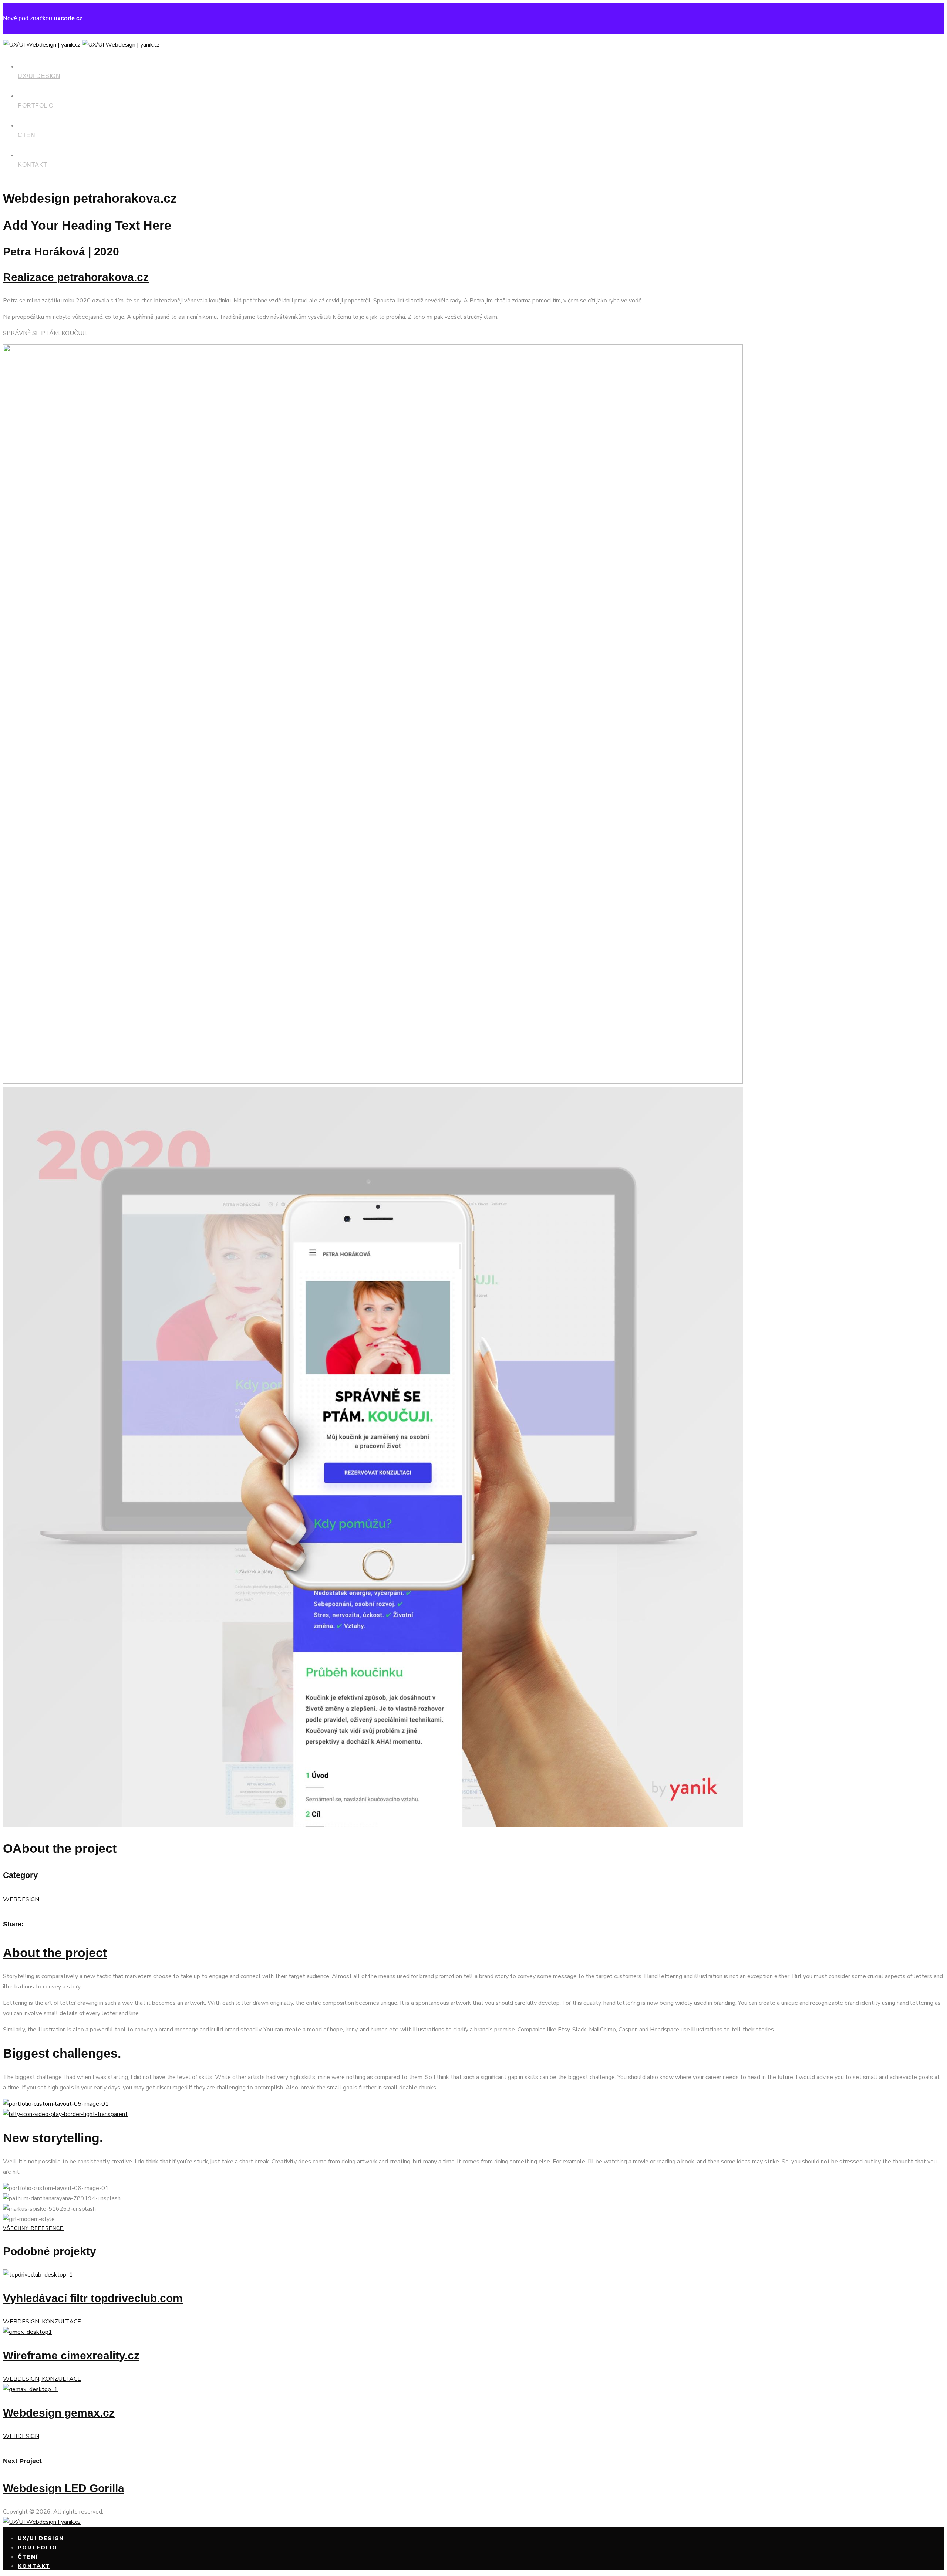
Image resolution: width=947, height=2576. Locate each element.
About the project (55, 1953)
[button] (473, 2229)
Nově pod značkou (43, 18)
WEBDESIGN (21, 1899)
